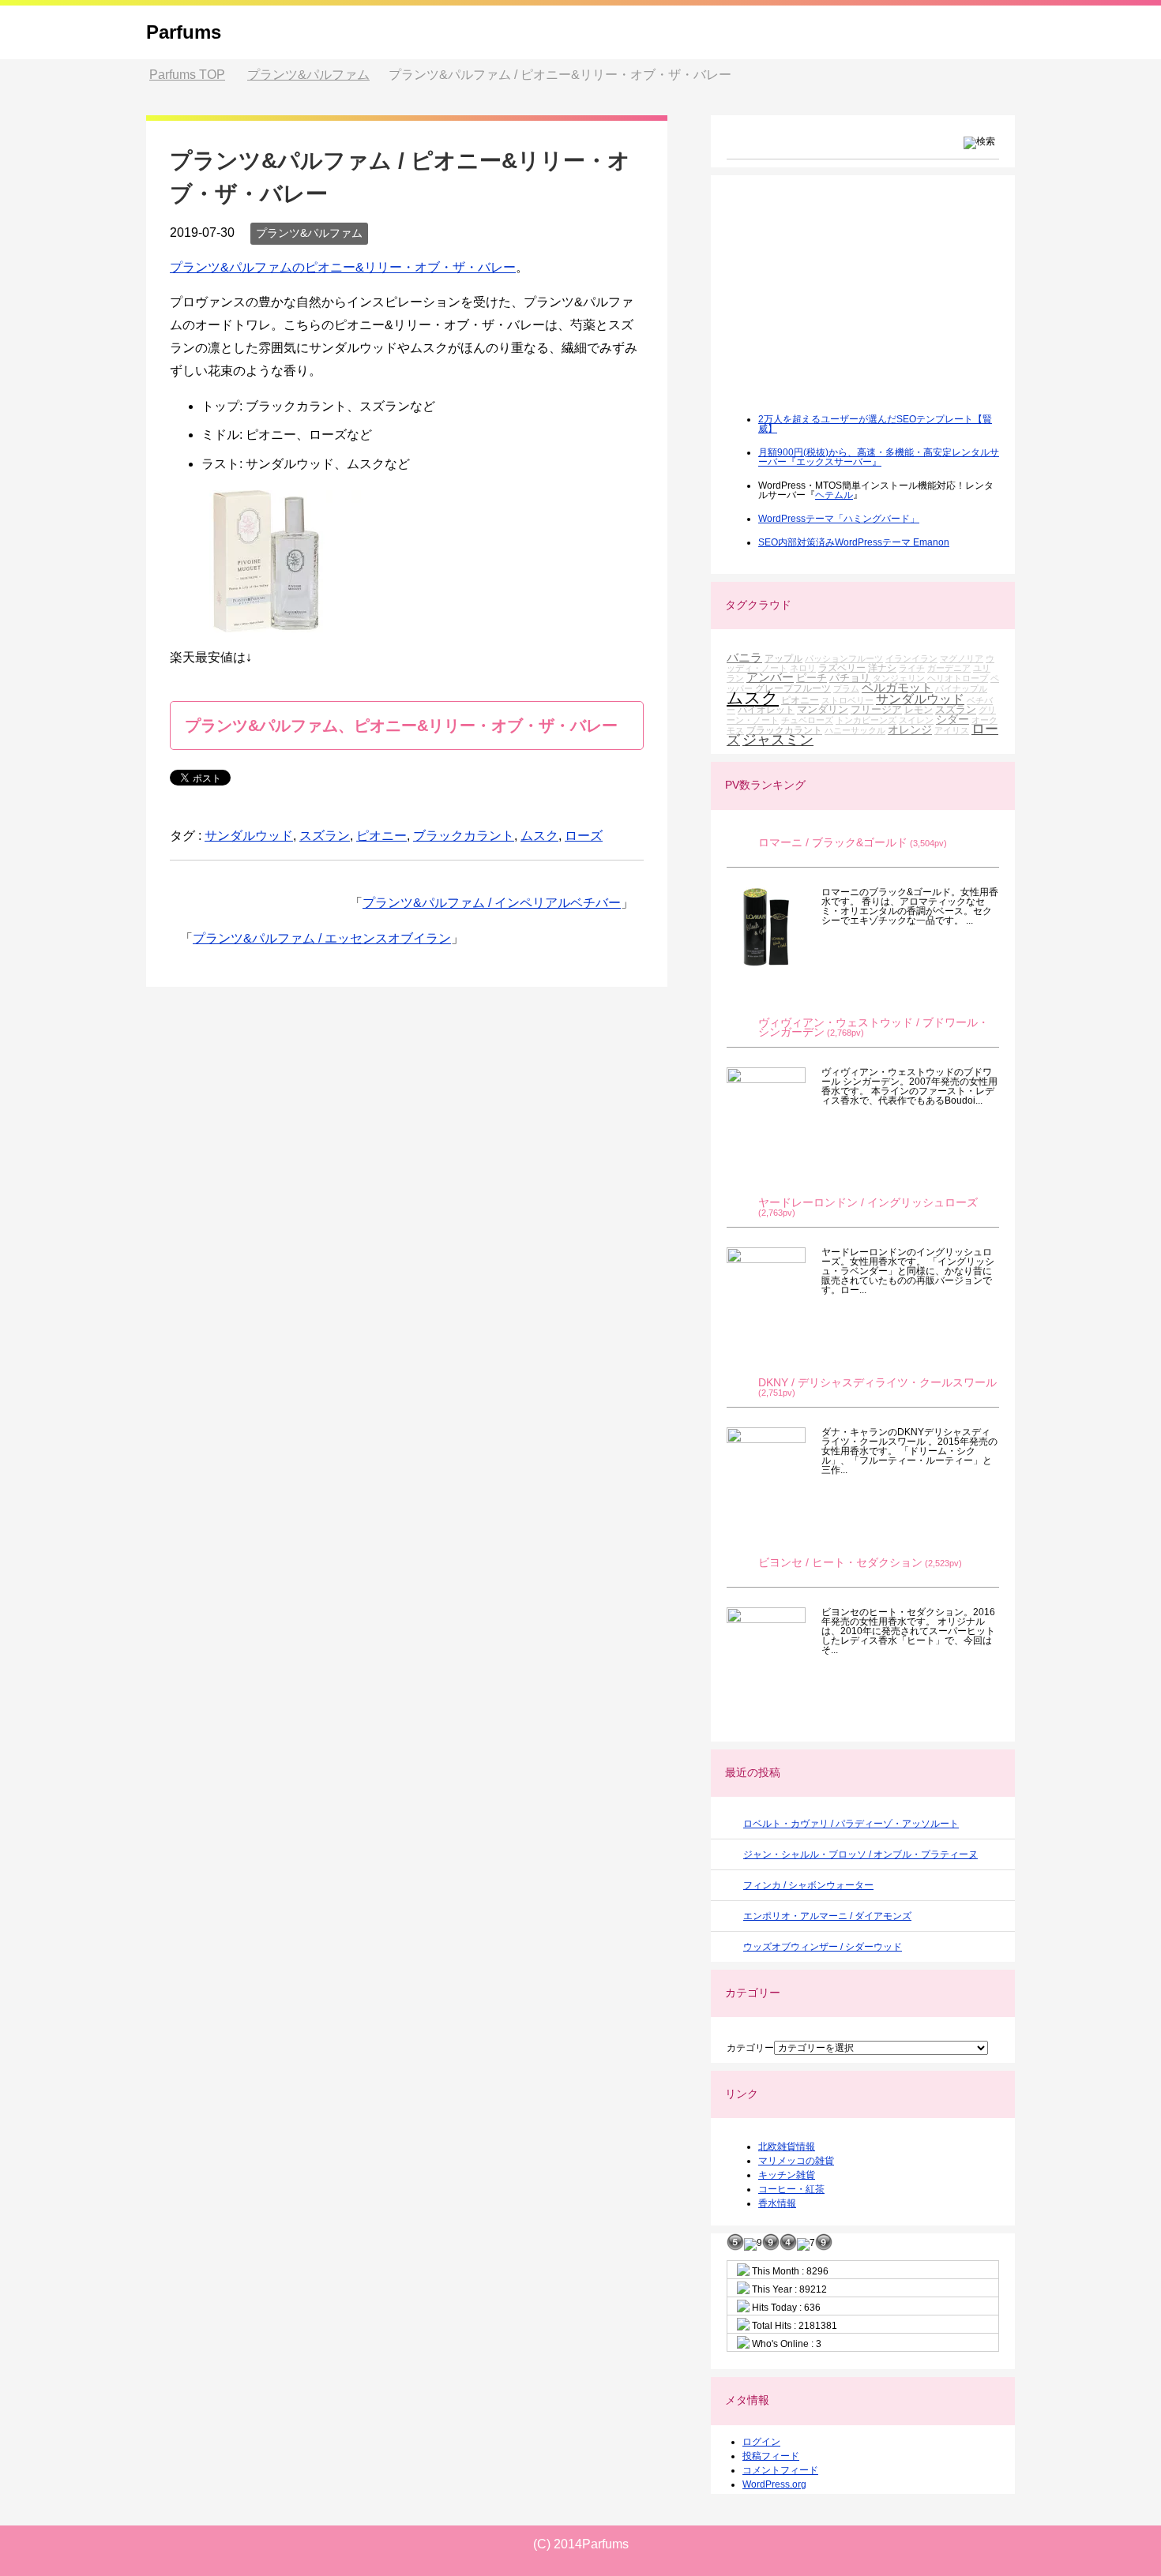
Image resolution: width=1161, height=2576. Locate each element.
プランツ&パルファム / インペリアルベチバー (492, 903)
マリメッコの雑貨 (796, 2161)
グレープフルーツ (793, 688)
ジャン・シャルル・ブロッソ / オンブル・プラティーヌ (860, 1854)
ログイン (761, 2442)
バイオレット (766, 709)
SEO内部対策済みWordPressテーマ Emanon (854, 542)
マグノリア (962, 658)
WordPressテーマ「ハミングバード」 (839, 519)
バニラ (744, 657)
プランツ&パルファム (309, 233)
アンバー (770, 677)
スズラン (325, 836)
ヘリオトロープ (958, 678)
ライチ (912, 668)
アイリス (952, 730)
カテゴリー (750, 2048)
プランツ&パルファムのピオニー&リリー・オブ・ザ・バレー (343, 267)
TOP (187, 75)
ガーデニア (949, 668)
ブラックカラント (464, 836)
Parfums (184, 32)
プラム (846, 688)
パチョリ (850, 678)
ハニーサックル (855, 730)
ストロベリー (847, 700)
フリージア (876, 709)
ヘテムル (834, 495)
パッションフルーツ (844, 658)
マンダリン (823, 709)
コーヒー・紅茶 (791, 2189)
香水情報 (777, 2203)
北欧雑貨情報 (787, 2147)
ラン (735, 678)
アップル (783, 658)
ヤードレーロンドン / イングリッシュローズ (868, 1203)
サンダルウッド (249, 836)
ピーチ (812, 678)
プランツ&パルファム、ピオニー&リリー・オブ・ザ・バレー (401, 726)
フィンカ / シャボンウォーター (808, 1885)
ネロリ (803, 668)
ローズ (584, 836)
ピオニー (381, 836)
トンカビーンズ (866, 720)
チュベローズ (807, 720)
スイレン (916, 720)
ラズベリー (842, 667)
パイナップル (961, 688)
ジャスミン (778, 740)
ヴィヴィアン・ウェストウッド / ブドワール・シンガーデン (874, 1027)
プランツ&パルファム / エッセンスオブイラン (322, 938)
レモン (919, 709)
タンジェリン (899, 678)
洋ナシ (882, 667)
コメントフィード (780, 2470)
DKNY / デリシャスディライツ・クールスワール (877, 1383)
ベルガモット (897, 687)
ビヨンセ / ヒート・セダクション (840, 1563)
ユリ (982, 668)
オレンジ (910, 729)
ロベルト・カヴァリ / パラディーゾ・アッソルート (851, 1824)
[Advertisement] (845, 305)
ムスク (539, 836)
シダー (952, 719)
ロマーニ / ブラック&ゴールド (833, 843)
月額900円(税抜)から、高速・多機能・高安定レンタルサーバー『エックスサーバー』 (879, 457)
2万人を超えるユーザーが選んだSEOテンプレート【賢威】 (875, 424)
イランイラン (911, 658)
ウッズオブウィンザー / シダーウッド (823, 1947)
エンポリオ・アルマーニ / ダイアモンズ (827, 1916)
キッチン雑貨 (787, 2175)
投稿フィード (771, 2456)
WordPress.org (774, 2484)
